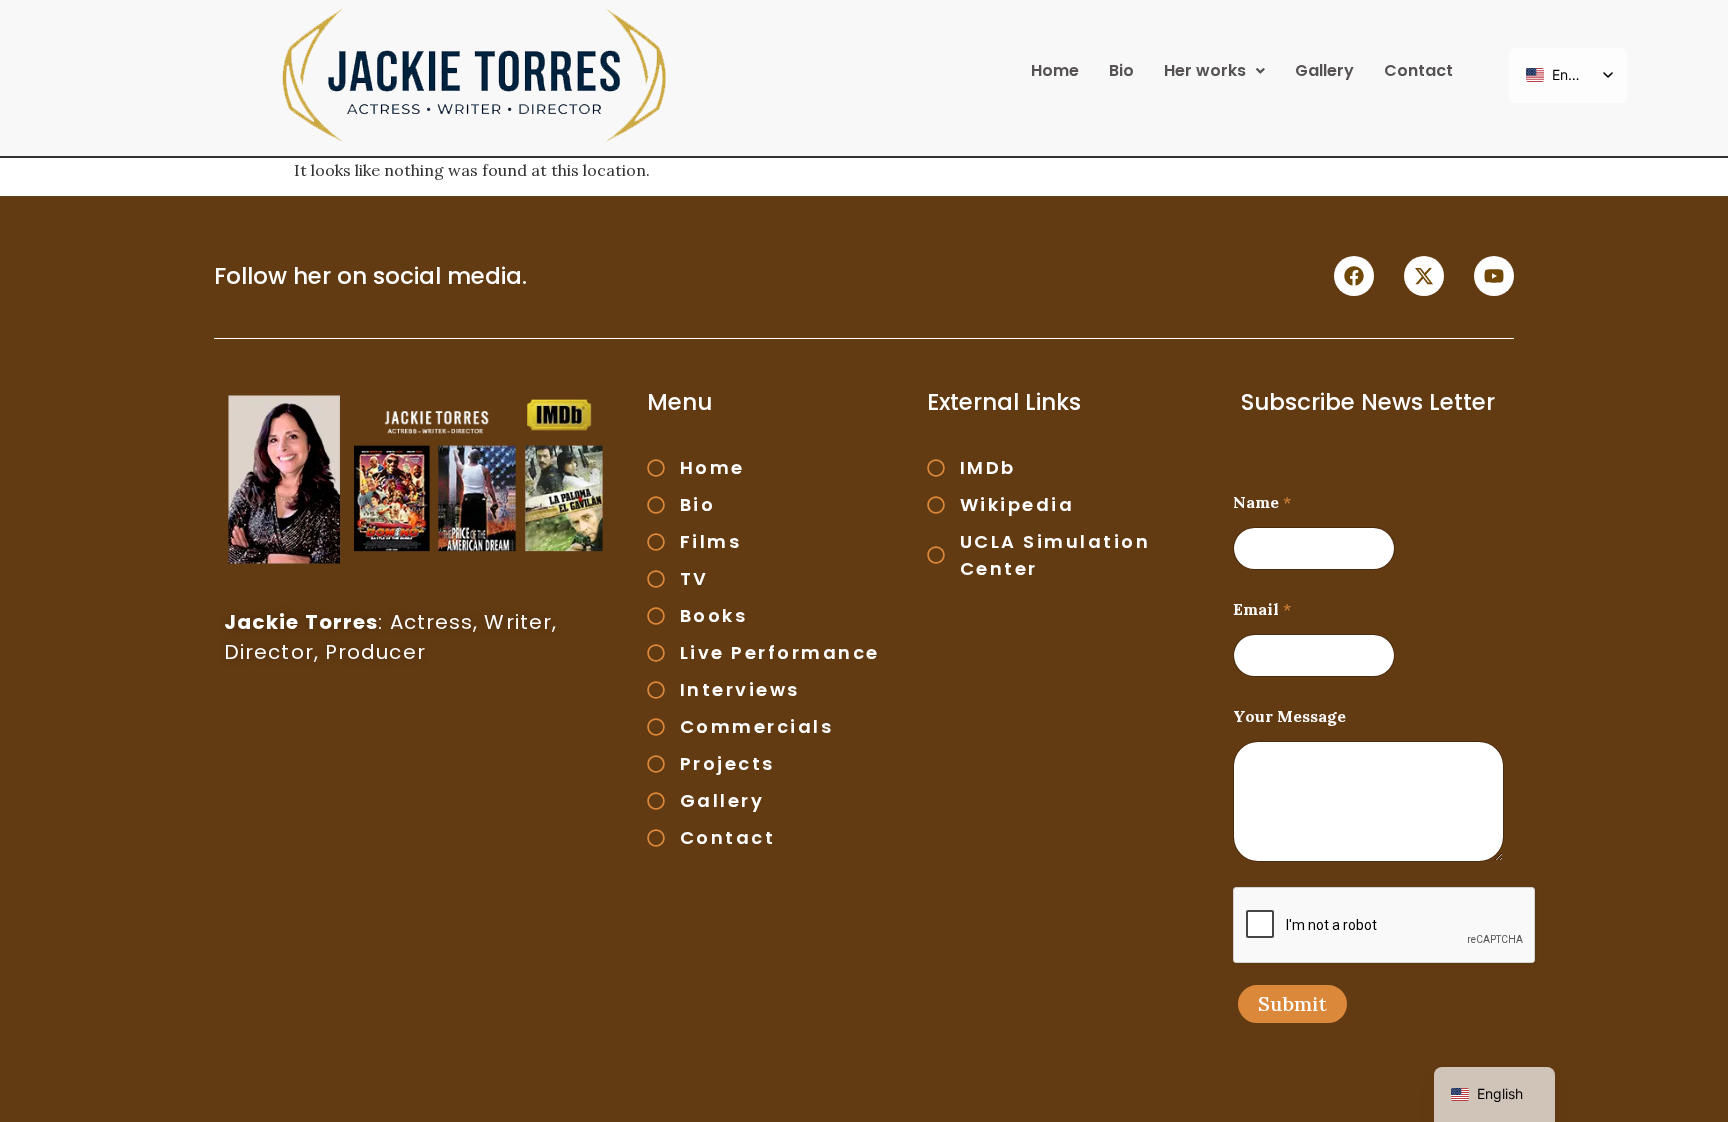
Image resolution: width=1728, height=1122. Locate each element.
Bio (1121, 70)
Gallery (1324, 70)
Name (1262, 502)
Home (1055, 70)
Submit (1292, 1003)
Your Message (1289, 716)
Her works (1205, 70)
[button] (1214, 71)
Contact (1418, 70)
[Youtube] (1494, 276)
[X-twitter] (1424, 276)
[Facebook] (1354, 276)
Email (1262, 609)
